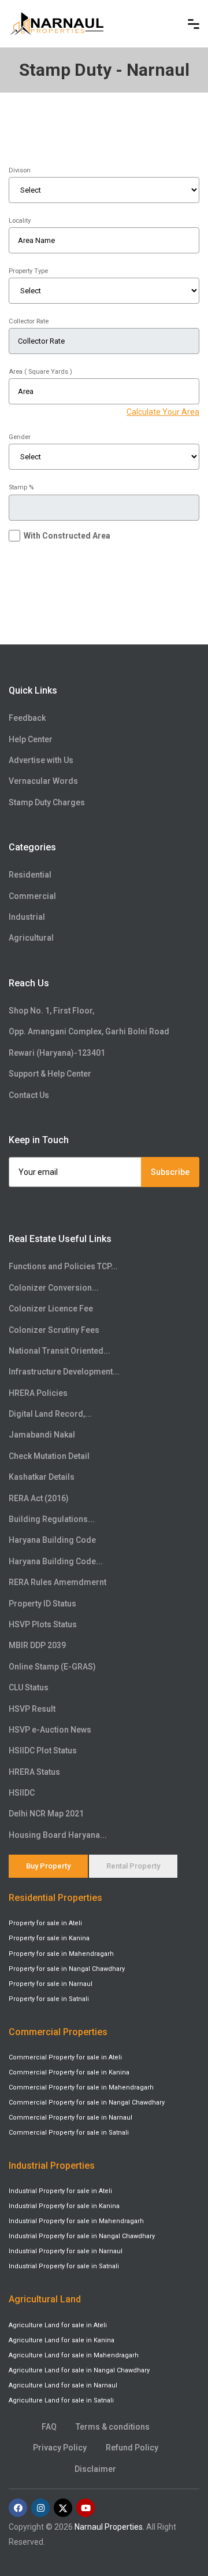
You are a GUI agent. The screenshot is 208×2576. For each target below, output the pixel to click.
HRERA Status (34, 1772)
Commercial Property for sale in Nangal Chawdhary (87, 2103)
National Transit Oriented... (60, 1351)
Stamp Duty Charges (47, 802)
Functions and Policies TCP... (63, 1266)
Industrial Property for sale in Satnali (64, 2266)
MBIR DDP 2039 (37, 1645)
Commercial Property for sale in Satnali (69, 2133)
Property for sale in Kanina (49, 1938)
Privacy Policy (60, 2448)
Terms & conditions (113, 2427)
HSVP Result (32, 1709)
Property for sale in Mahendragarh (61, 1954)
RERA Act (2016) (39, 1498)
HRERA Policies (38, 1393)
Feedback (27, 718)
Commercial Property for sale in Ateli (65, 2057)
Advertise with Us (41, 760)
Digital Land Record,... (50, 1414)
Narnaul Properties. (109, 2527)
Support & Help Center (50, 1074)
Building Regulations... (52, 1519)
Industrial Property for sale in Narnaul (66, 2251)
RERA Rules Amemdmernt (57, 1582)
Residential (30, 875)
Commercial (32, 896)
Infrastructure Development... (64, 1372)
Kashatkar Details (42, 1477)
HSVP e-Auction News (50, 1730)
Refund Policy (132, 2448)
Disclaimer (95, 2469)
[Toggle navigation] (194, 24)
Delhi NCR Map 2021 (46, 1814)
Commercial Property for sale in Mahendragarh (81, 2087)
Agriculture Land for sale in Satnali (61, 2400)
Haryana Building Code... (56, 1561)
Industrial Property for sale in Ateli (60, 2191)
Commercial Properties (58, 2032)
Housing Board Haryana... (58, 1835)
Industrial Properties (52, 2166)
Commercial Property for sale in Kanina (69, 2072)
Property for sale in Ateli (45, 1923)
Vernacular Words (43, 781)
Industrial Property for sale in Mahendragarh (76, 2221)
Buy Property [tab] (48, 1866)
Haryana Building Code (52, 1540)
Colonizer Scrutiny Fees (54, 1330)
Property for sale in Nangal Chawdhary (67, 1969)
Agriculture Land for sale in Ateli (58, 2325)
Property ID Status (42, 1604)
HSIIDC (22, 1793)
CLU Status (29, 1687)
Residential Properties (55, 1898)
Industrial (27, 917)
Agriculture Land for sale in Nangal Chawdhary (79, 2370)
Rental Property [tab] (133, 1866)
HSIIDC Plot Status (43, 1750)
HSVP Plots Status (43, 1624)
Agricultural (31, 938)
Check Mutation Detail (49, 1456)
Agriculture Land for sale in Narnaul (63, 2385)
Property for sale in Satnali (49, 1999)
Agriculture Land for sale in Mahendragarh (74, 2355)
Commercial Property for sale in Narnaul (70, 2118)
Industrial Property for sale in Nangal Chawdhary (82, 2236)
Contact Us (29, 1095)
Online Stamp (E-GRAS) (52, 1667)
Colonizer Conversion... (54, 1288)
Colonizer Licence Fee (51, 1309)
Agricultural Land (45, 2299)
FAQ (49, 2427)
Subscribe (170, 1172)
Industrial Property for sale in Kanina (64, 2206)
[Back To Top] (176, 2515)
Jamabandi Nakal (42, 1435)
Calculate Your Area (163, 412)
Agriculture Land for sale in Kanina (62, 2340)
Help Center (31, 739)
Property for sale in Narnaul (51, 1984)
